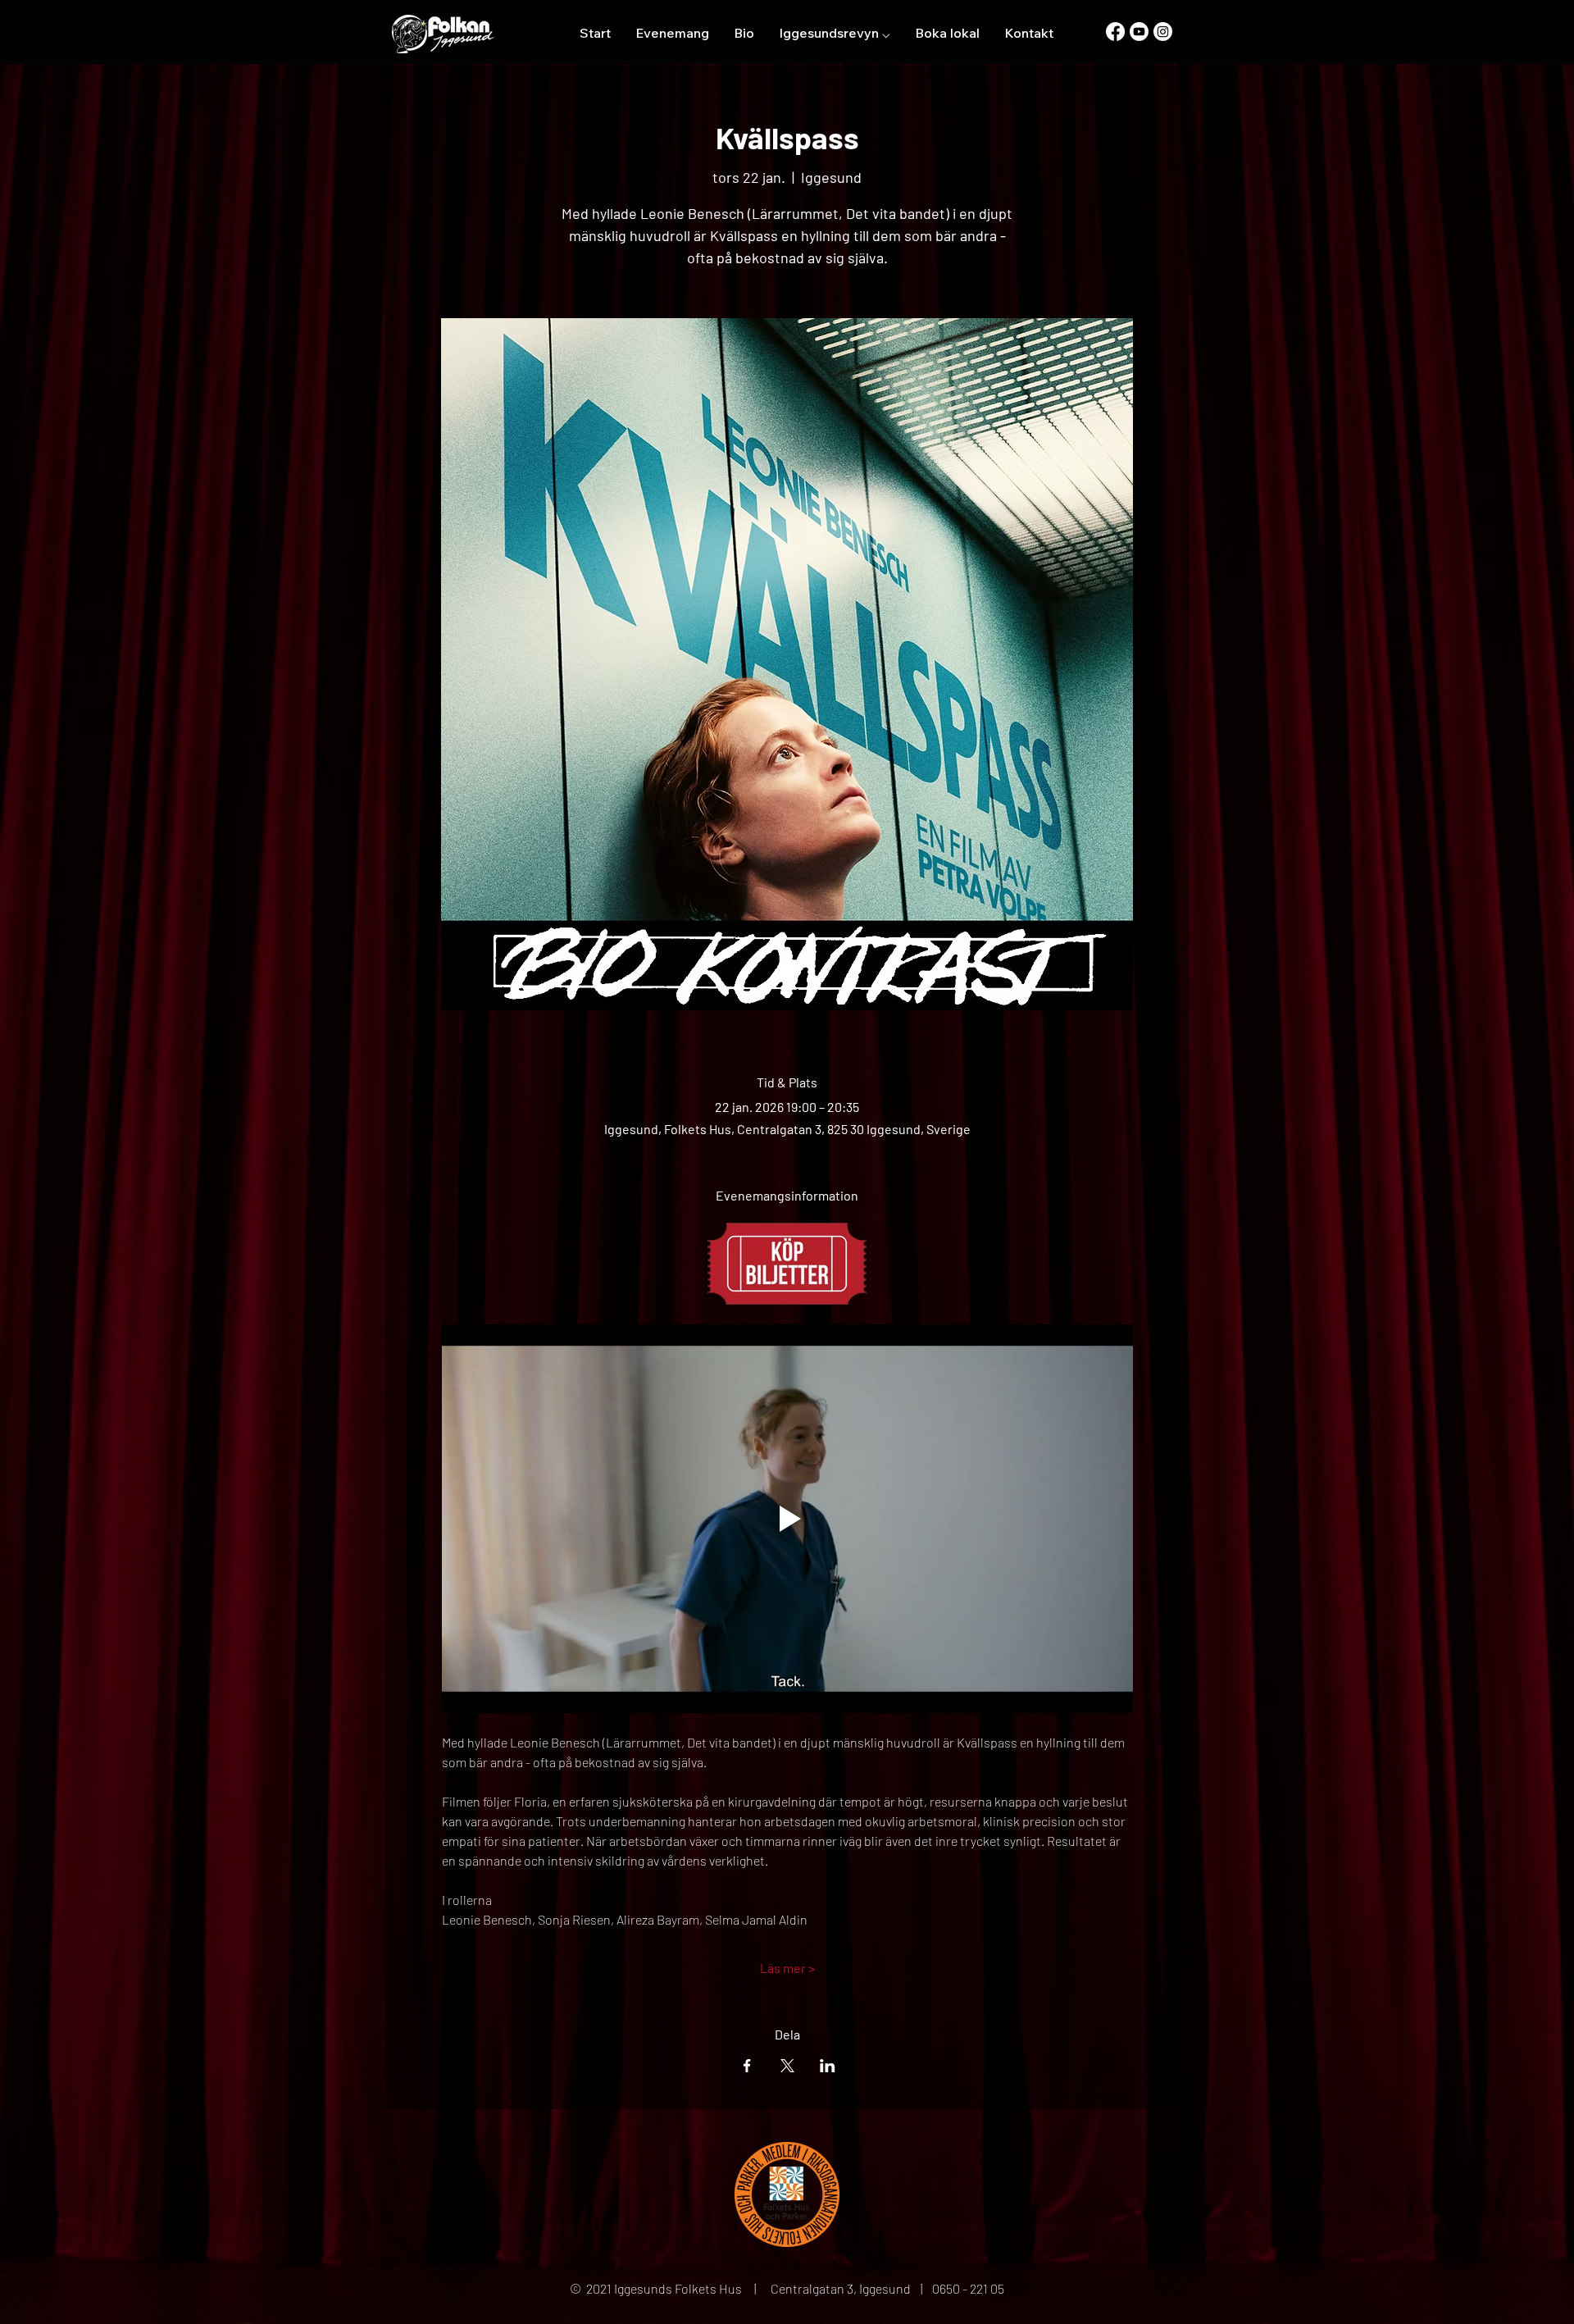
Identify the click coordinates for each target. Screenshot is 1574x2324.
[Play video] (787, 1519)
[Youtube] (1139, 32)
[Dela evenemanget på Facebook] (747, 2066)
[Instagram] (1163, 32)
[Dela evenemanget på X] (787, 2066)
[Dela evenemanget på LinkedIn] (828, 2066)
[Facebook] (1115, 32)
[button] (835, 33)
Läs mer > (787, 1968)
